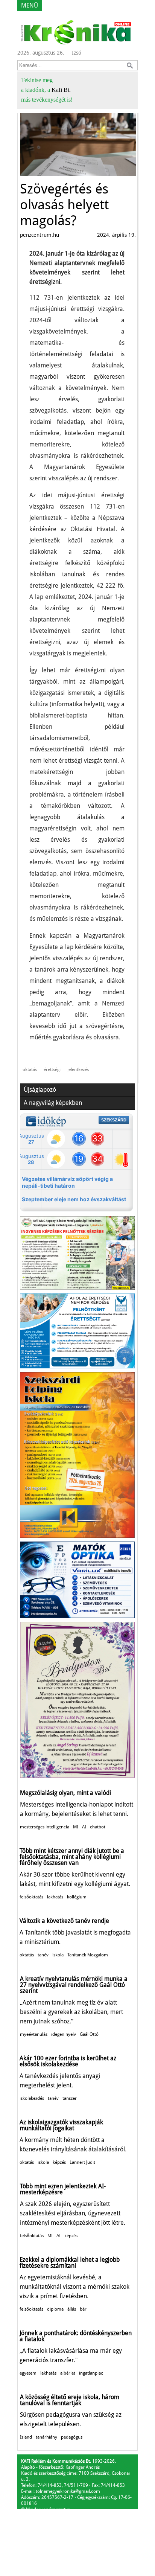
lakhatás (55, 1897)
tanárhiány (46, 2437)
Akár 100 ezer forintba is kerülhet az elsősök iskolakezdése (68, 2061)
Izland (26, 2437)
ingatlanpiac (91, 2373)
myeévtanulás (34, 2034)
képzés (59, 2162)
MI (76, 1827)
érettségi (52, 1069)
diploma (55, 2309)
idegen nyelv (64, 2034)
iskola (58, 1955)
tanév (43, 1955)
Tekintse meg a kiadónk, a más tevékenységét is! (47, 90)
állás (72, 2309)
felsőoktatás (31, 1897)
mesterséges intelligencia (45, 1827)
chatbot (98, 1827)
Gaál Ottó (89, 2034)
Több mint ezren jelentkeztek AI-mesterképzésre (63, 2189)
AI (84, 1827)
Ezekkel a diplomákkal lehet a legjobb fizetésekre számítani (70, 2263)
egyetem (28, 2373)
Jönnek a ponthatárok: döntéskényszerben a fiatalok (76, 2336)
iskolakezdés (32, 2098)
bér (83, 2309)
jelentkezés (78, 1069)
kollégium (77, 1897)
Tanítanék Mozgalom (88, 1955)
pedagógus (72, 2437)
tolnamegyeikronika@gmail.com (68, 2491)
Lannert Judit (82, 2162)
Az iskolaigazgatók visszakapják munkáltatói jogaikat (61, 2125)
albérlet (68, 2373)
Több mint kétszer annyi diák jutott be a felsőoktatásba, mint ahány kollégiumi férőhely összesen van (72, 1857)
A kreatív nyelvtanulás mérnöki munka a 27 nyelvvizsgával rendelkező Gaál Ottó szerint (74, 1985)
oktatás (30, 1069)
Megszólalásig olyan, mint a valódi (65, 1793)
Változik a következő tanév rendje (64, 1921)
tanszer (70, 2098)
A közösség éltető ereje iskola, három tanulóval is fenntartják (70, 2400)
